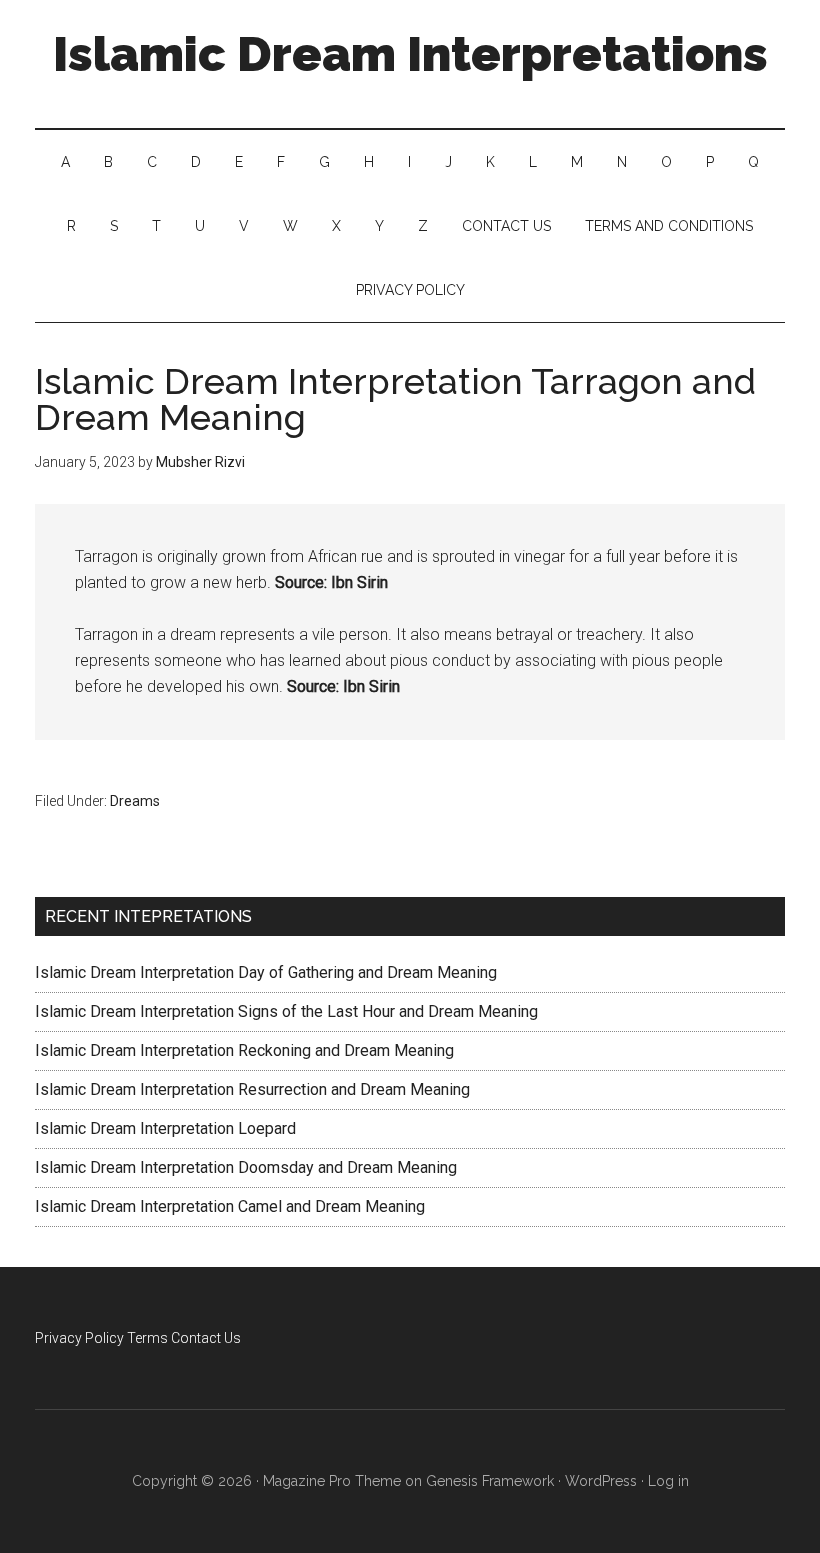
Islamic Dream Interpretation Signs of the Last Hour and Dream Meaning (286, 1011)
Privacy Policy (79, 1338)
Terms (147, 1338)
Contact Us (206, 1338)
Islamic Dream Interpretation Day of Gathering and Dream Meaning (266, 972)
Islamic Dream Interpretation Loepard (165, 1128)
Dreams (135, 801)
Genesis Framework (490, 1481)
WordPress (601, 1481)
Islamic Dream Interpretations (410, 54)
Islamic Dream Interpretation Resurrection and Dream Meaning (252, 1089)
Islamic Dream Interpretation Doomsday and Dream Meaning (246, 1167)
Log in (668, 1481)
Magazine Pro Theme (332, 1481)
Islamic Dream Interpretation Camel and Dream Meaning (230, 1206)
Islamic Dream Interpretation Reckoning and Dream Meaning (244, 1050)
